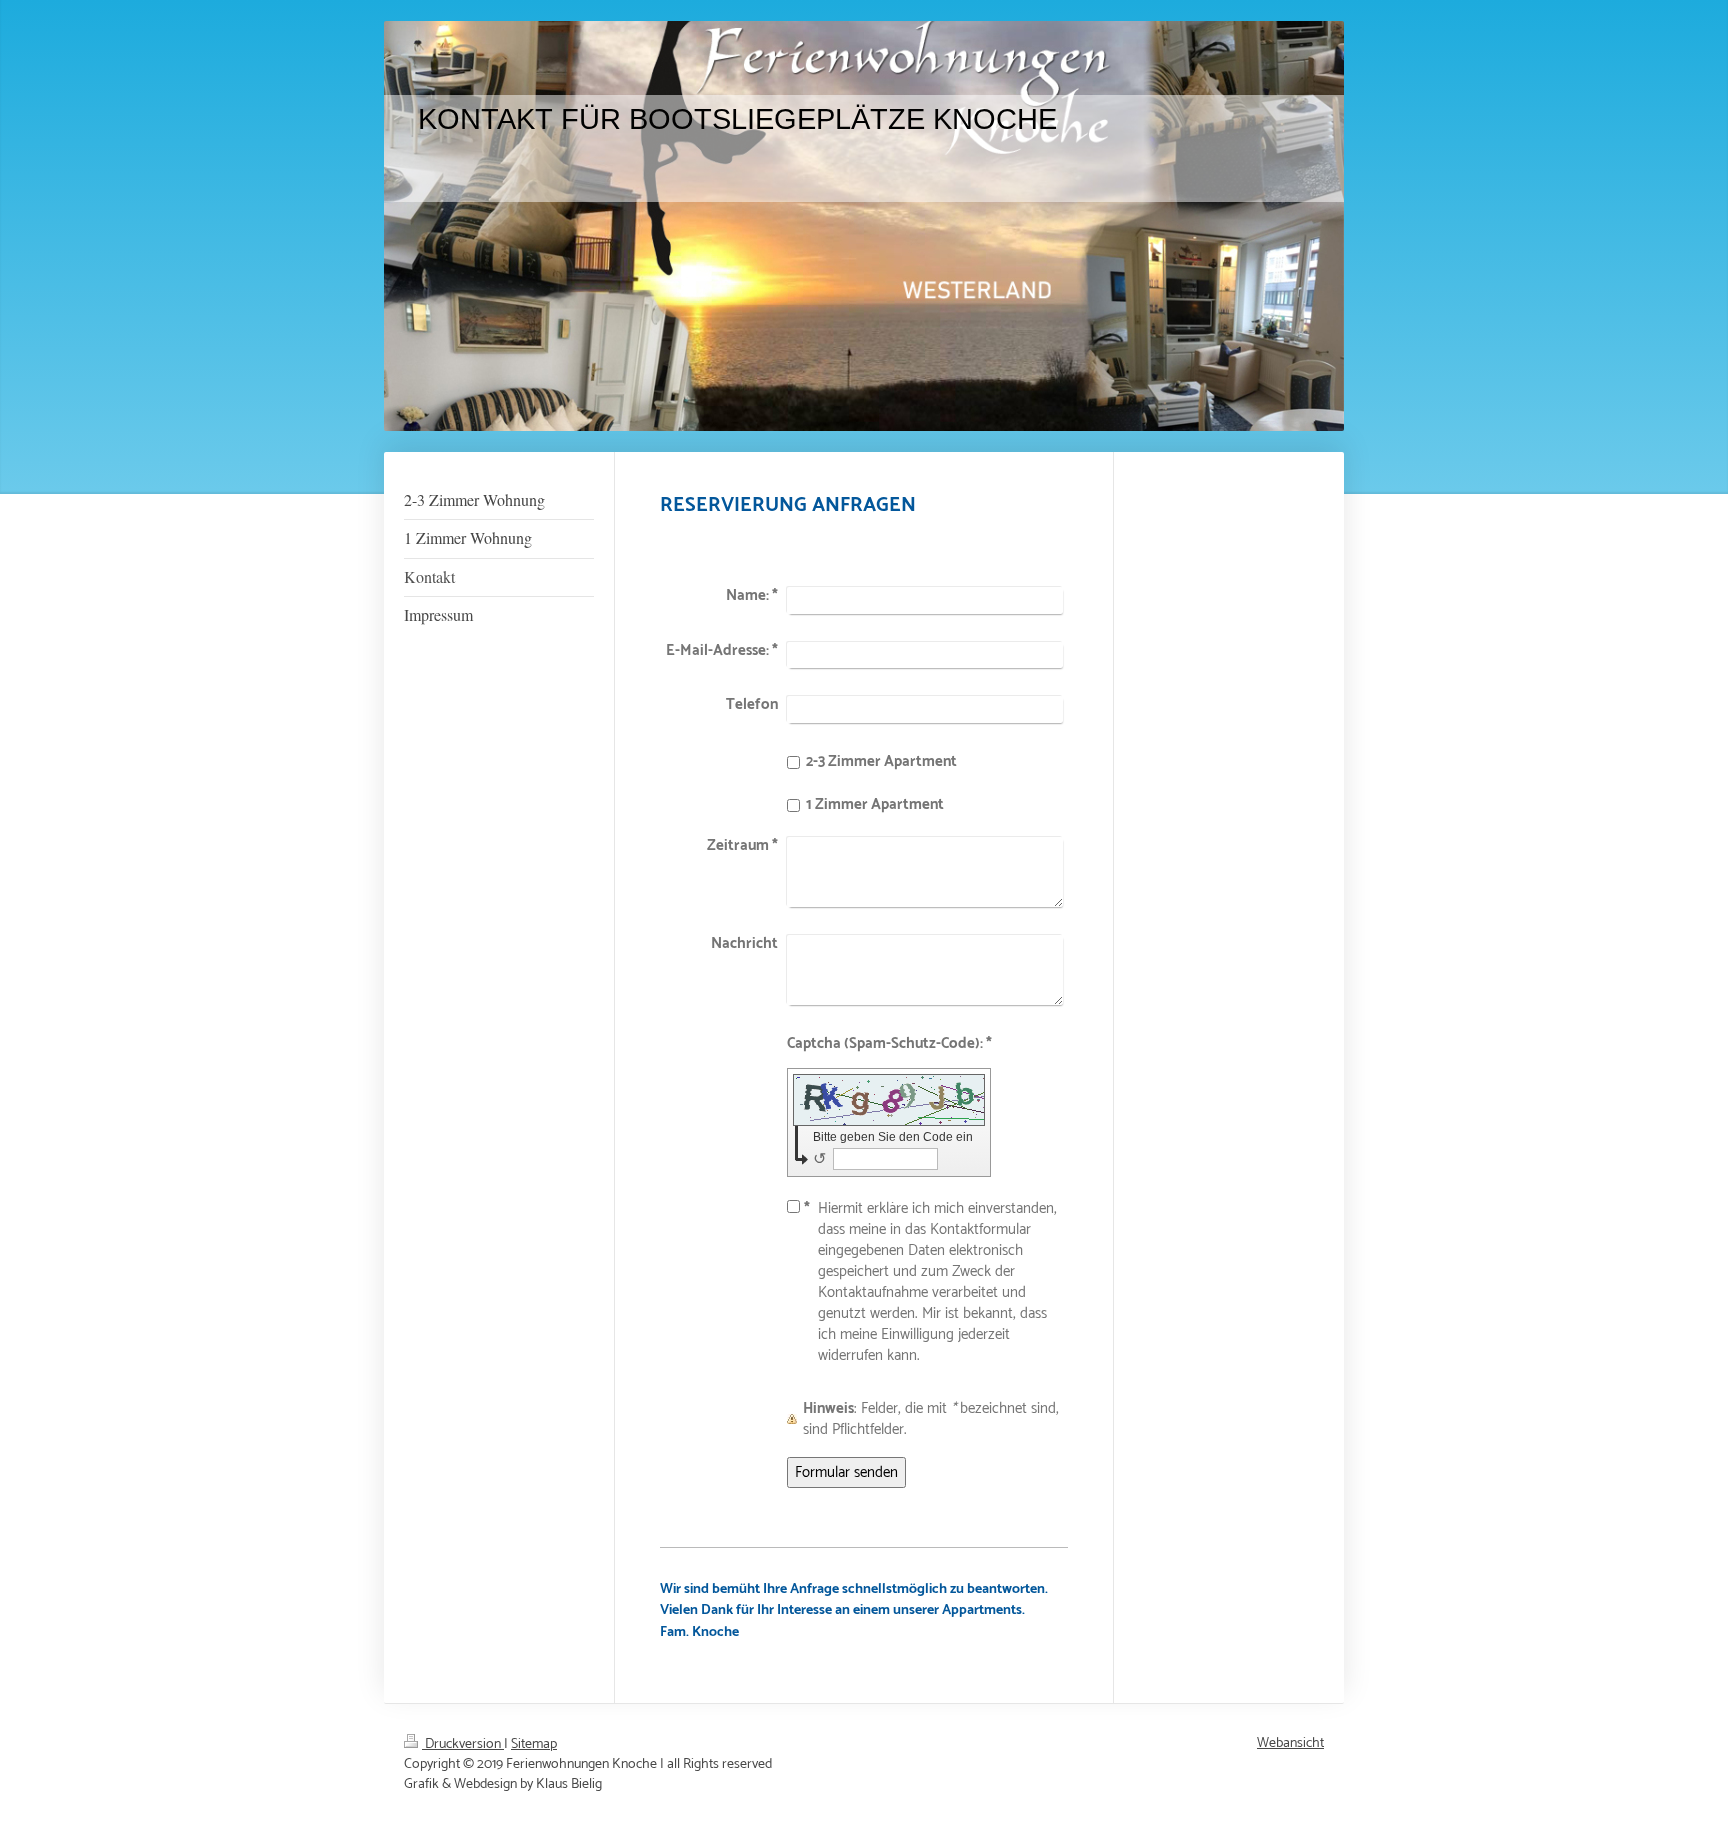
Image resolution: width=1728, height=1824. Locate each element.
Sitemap (534, 1744)
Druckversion (463, 1744)
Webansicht (1290, 1743)
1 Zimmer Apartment (875, 804)
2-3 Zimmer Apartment (881, 761)
